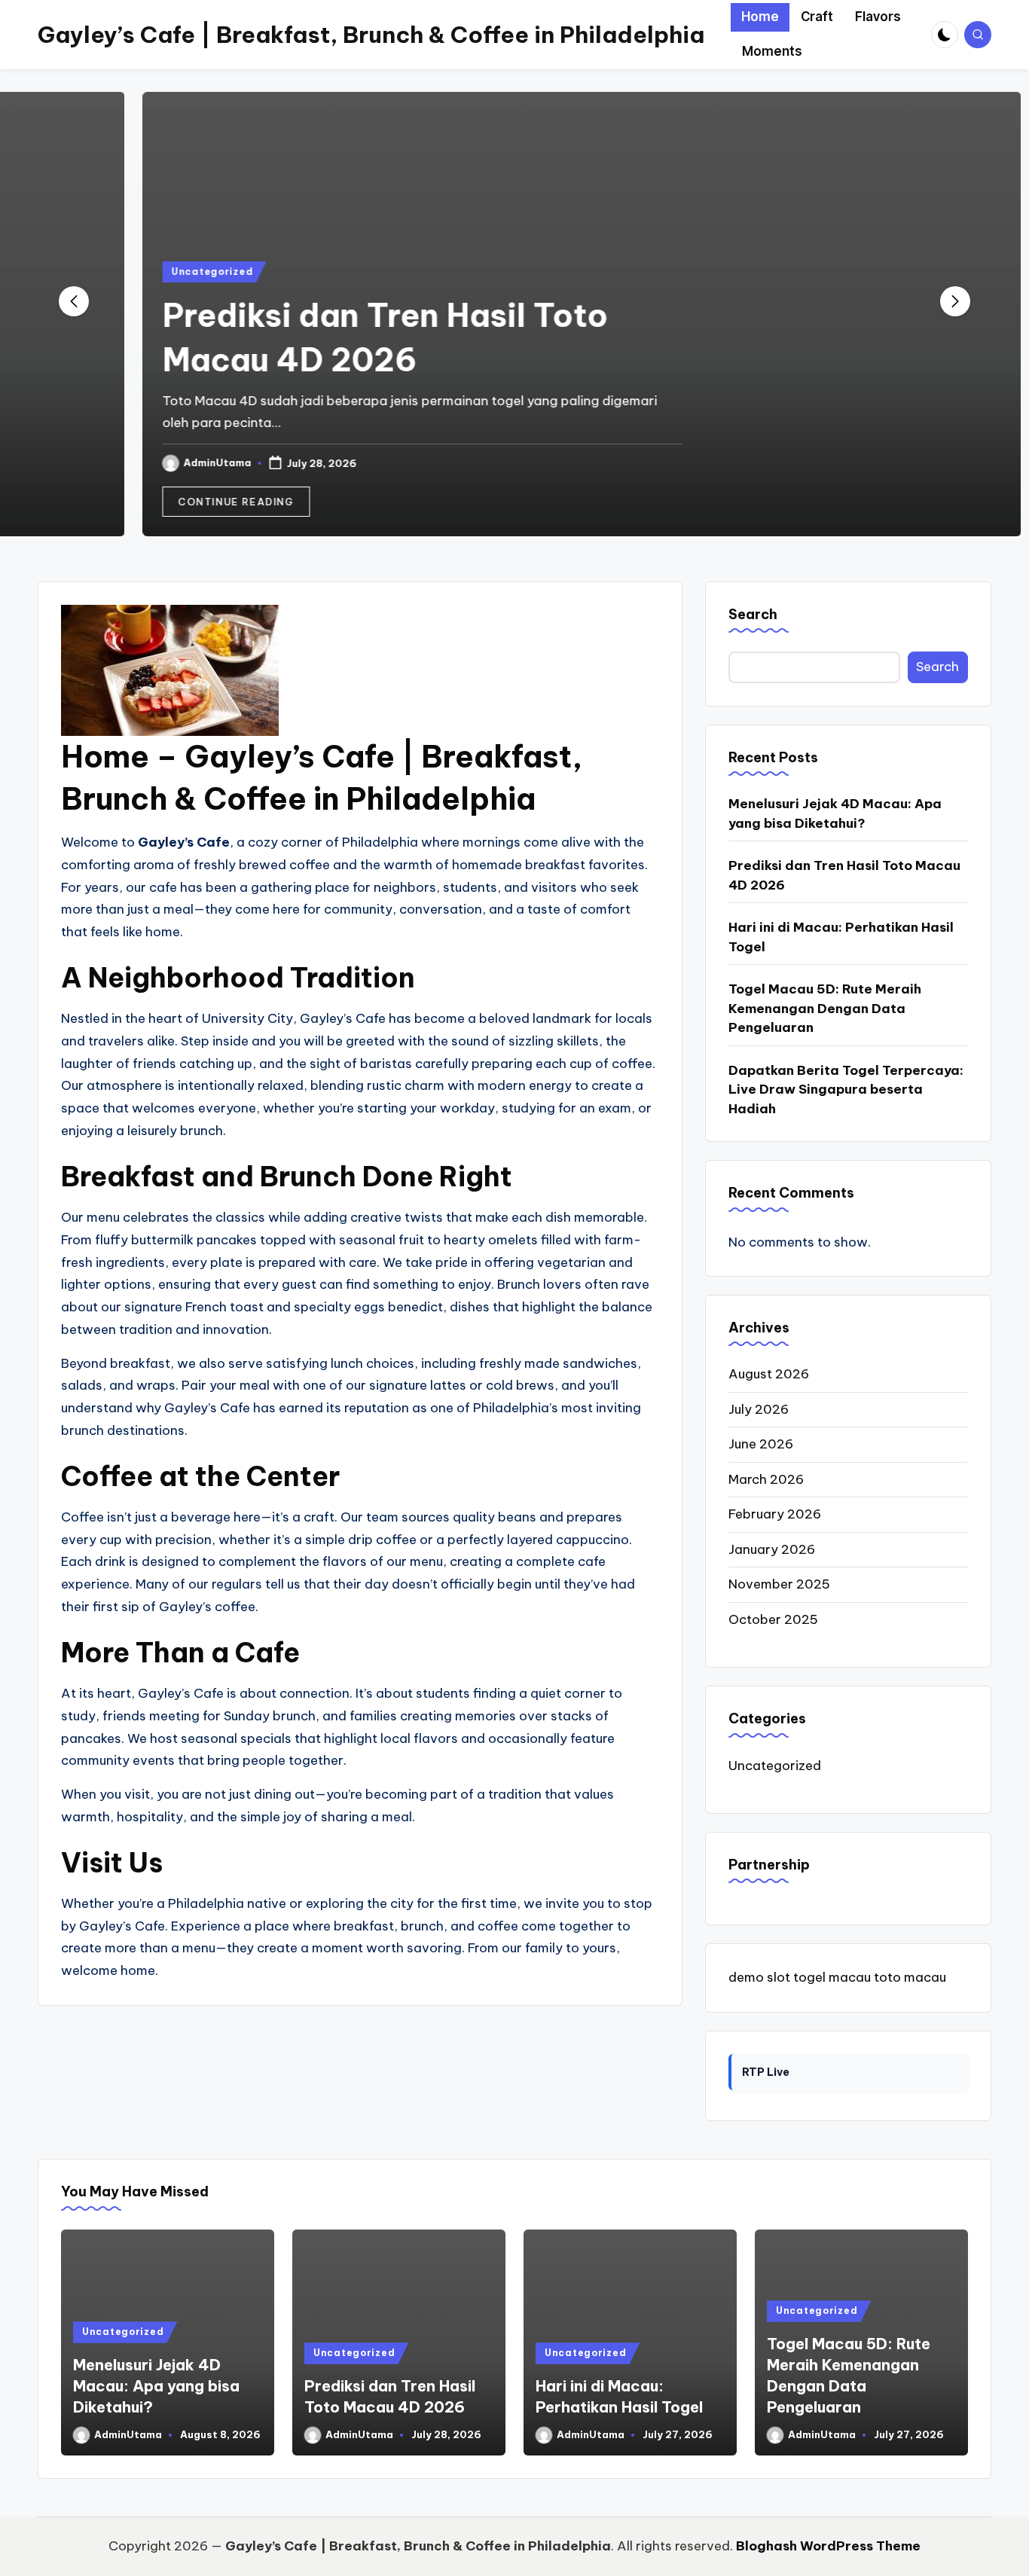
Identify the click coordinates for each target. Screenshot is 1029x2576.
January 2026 (772, 1549)
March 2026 (766, 1479)
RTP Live (766, 2072)
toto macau (910, 1977)
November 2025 (779, 1584)
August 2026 (769, 1374)
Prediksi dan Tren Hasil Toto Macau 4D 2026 (844, 875)
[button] (169, 502)
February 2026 (775, 1514)
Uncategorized (145, 272)
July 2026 (759, 1409)
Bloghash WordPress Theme (828, 2546)
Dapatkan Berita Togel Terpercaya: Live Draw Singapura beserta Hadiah (846, 1090)
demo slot (759, 1977)
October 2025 (773, 1619)
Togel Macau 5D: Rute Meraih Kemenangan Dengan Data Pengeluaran (825, 1008)
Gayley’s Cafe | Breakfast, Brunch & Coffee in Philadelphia (371, 35)
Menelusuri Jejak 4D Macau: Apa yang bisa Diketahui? (835, 813)
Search (753, 614)
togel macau (832, 1977)
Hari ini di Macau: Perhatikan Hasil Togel (841, 937)
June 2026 (761, 1444)
